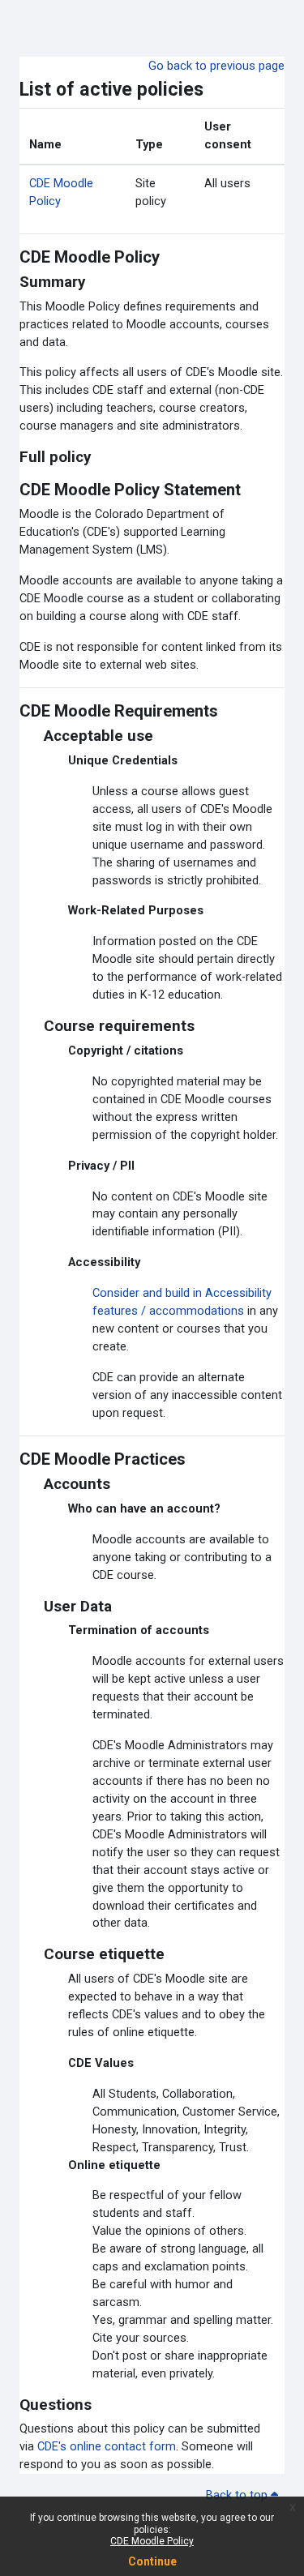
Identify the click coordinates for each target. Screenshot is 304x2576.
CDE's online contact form (107, 2446)
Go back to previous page (216, 66)
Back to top (238, 2495)
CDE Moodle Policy (152, 2541)
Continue (152, 2561)
